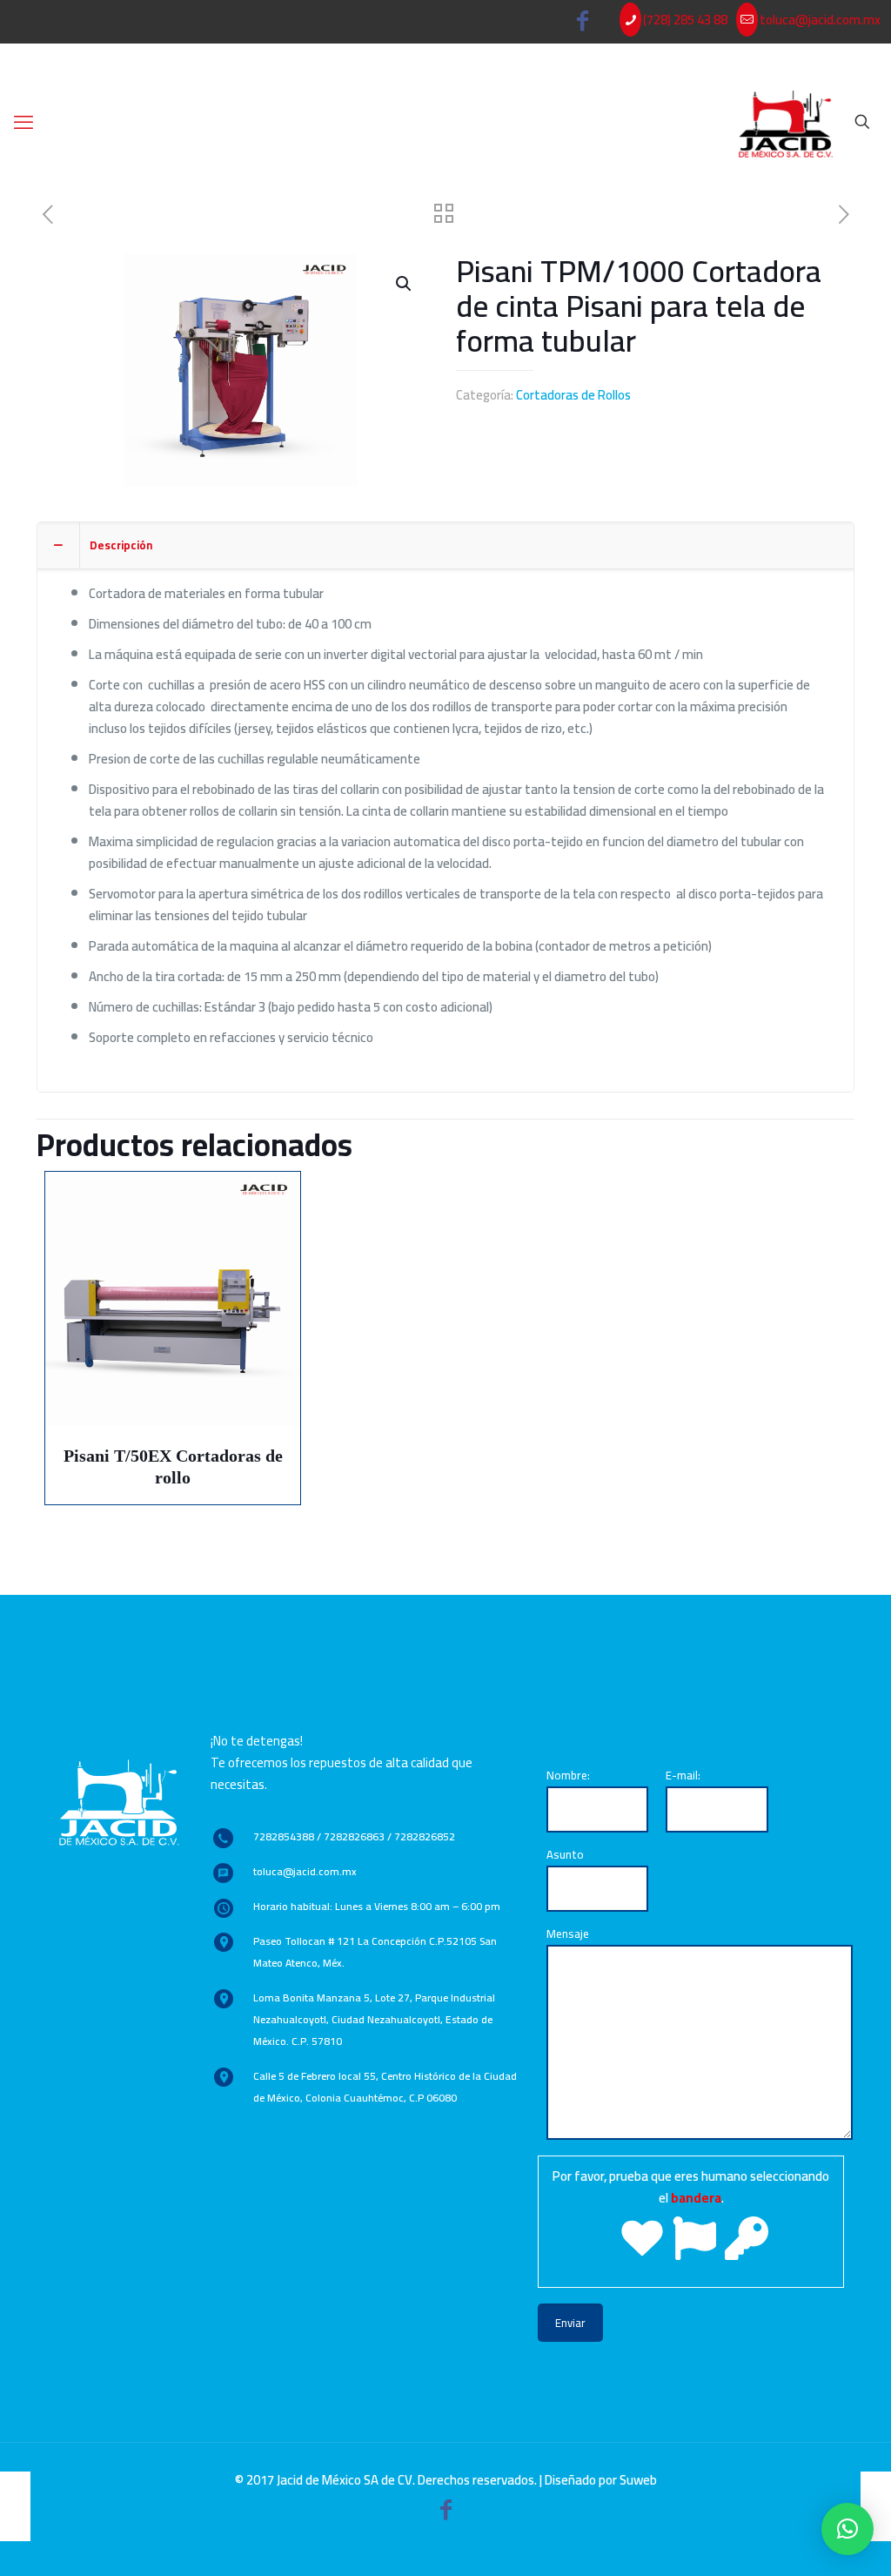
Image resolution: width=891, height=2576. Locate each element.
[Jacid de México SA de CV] (786, 122)
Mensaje (568, 1934)
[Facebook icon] (583, 24)
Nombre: (568, 1775)
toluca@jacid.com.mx (820, 20)
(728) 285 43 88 (685, 20)
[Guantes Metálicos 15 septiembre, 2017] (15, 2506)
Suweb (638, 2480)
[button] (847, 2529)
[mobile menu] (23, 122)
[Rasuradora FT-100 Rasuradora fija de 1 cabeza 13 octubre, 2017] (876, 2506)
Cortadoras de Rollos (573, 395)
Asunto (565, 1854)
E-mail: (683, 1775)
